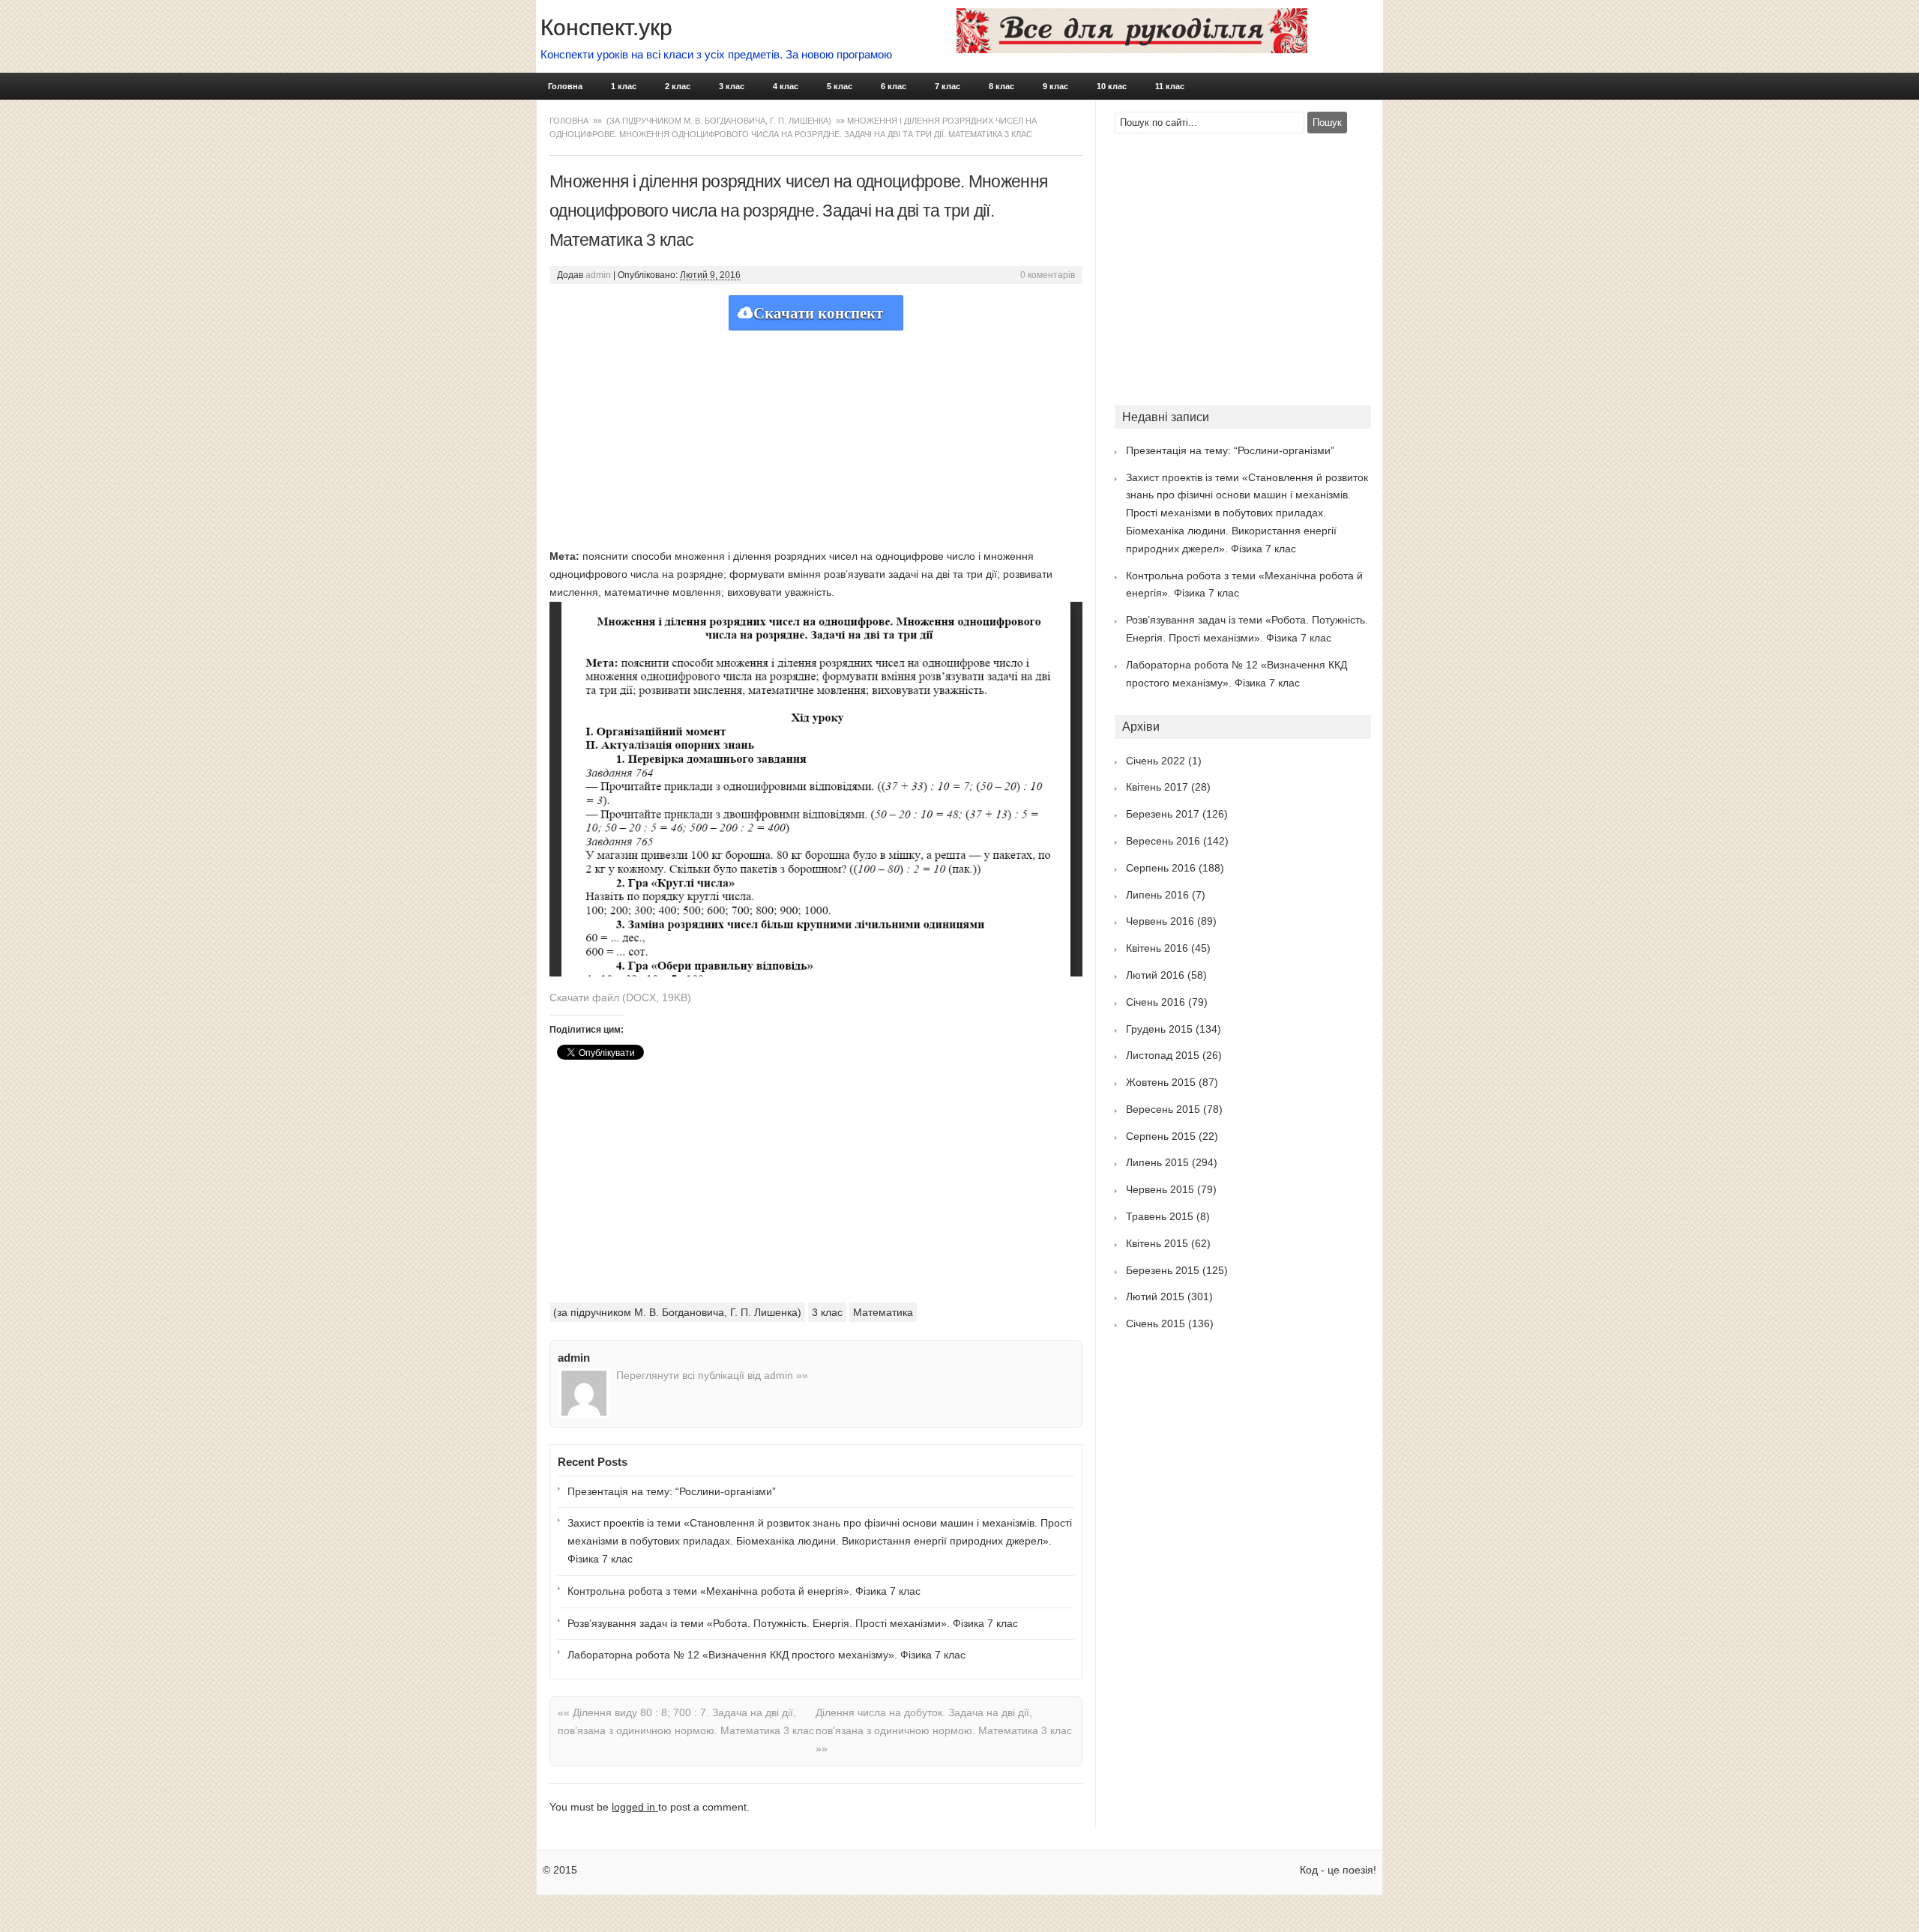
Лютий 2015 (1155, 1296)
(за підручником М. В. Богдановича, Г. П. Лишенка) (719, 121)
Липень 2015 (1157, 1162)
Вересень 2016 (1163, 841)
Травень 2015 (1160, 1216)
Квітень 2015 (1157, 1243)
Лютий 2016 (1155, 975)
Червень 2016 (1160, 921)
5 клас (840, 86)
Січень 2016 (1156, 1002)
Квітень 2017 (1157, 787)
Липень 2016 (1157, 895)
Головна (565, 86)
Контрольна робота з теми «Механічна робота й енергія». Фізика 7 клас (744, 1591)
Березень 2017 (1163, 814)
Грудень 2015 (1159, 1029)
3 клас (732, 86)
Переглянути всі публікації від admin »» (712, 1375)
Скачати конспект (818, 313)
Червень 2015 (1160, 1189)
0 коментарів (1048, 275)
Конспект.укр (606, 27)
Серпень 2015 (1161, 1136)
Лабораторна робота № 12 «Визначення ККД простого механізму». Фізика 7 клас (766, 1655)
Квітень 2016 (1157, 948)
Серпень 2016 (1161, 868)
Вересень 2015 (1163, 1109)
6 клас (894, 86)
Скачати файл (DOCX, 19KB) (620, 997)
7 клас (948, 86)
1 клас (624, 86)
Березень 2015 (1163, 1270)
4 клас (786, 86)
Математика (883, 1312)
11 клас (1170, 86)
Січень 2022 (1156, 761)
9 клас (1055, 86)
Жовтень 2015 (1161, 1082)
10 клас (1112, 86)
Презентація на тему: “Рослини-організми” (672, 1491)
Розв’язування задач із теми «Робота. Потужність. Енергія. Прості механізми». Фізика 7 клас (793, 1623)
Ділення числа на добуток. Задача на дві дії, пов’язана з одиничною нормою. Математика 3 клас (944, 1730)
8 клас (1001, 86)
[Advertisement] (816, 435)
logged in (635, 1807)
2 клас (678, 86)
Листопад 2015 (1163, 1055)
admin (598, 275)
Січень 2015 (1156, 1323)
